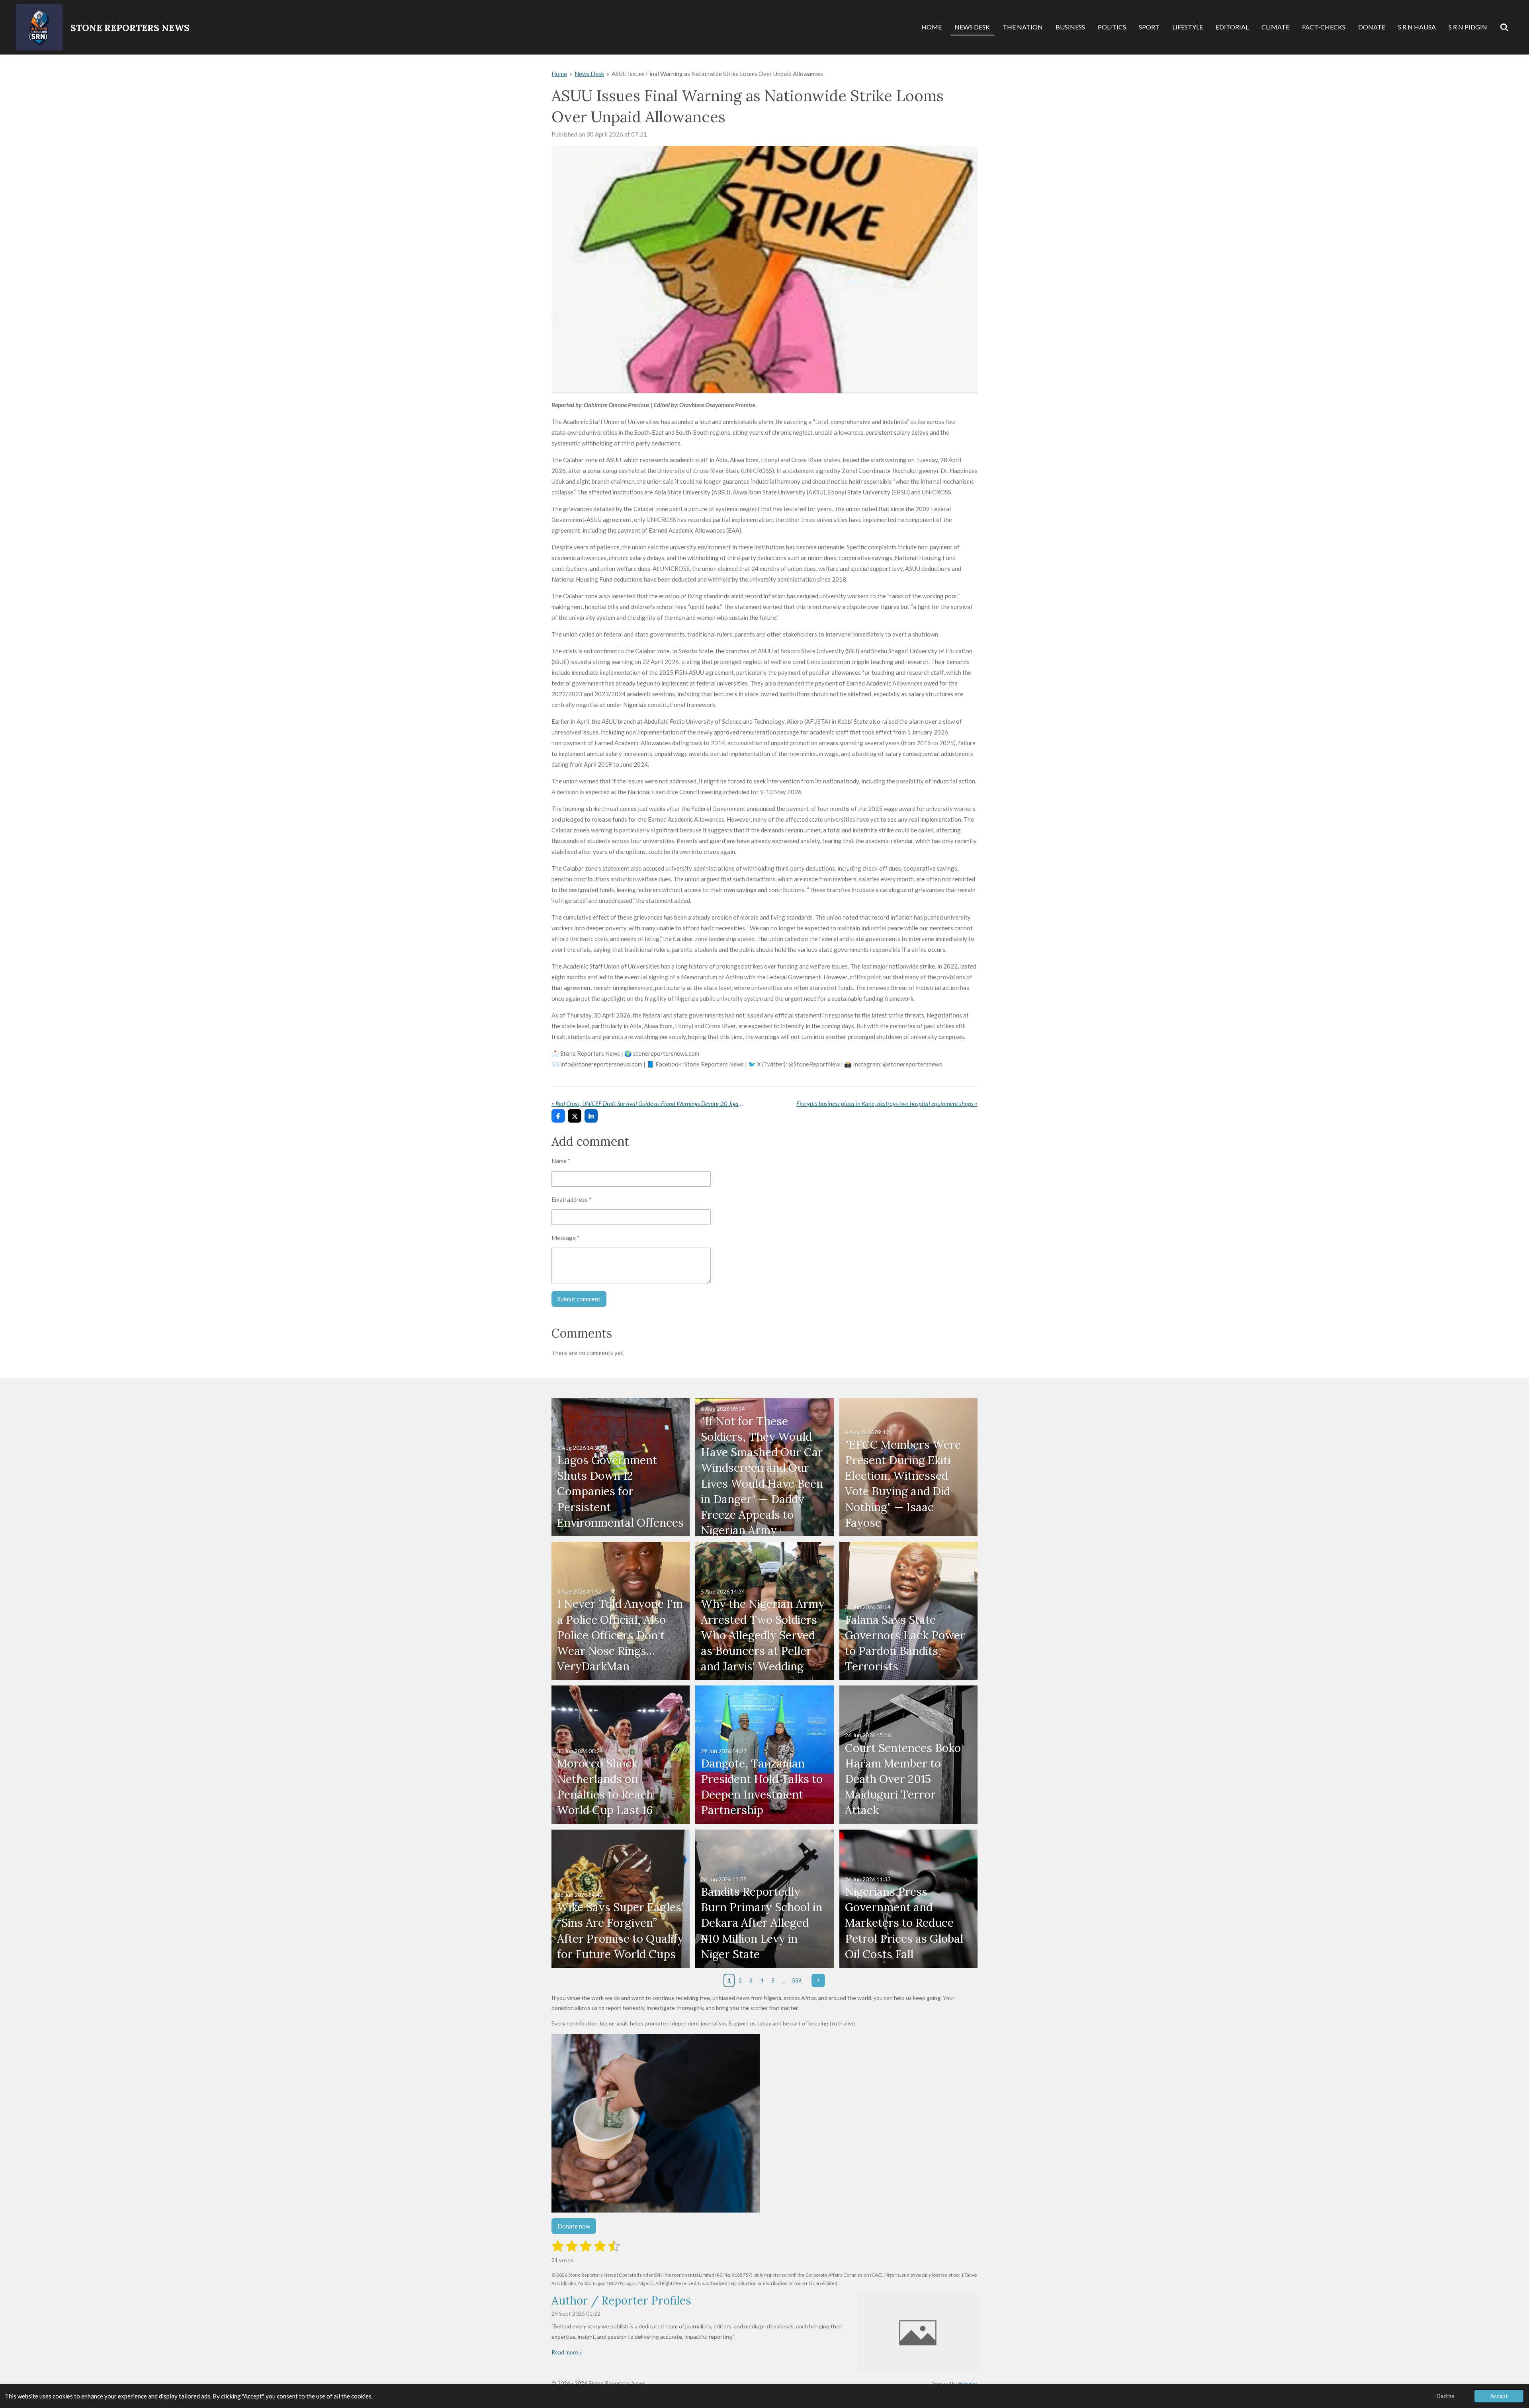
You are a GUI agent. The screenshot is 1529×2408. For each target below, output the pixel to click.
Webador (968, 2383)
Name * (561, 1161)
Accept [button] (1499, 2396)
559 (797, 1980)
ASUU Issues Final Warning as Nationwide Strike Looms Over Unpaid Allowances (717, 74)
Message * (566, 1238)
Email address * (572, 1199)
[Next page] (818, 1980)
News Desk (589, 74)
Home (559, 74)
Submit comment (579, 1299)
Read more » (567, 2352)
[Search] (1504, 27)
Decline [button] (1445, 2396)
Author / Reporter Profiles (621, 2301)
